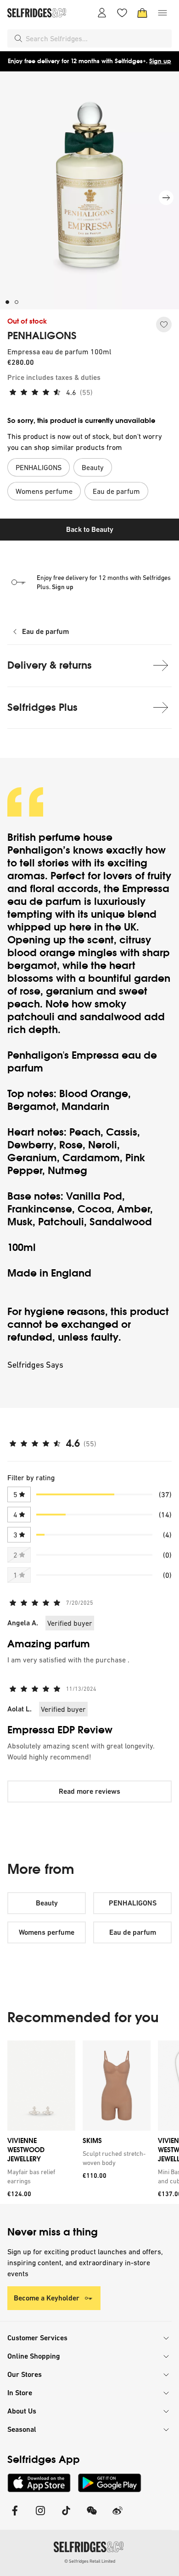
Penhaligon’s (40, 850)
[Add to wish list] (164, 325)
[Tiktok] (66, 2516)
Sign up (160, 61)
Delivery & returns (50, 665)
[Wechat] (92, 2516)
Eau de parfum (45, 631)
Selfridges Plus (42, 707)
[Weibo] (117, 2516)
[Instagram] (40, 2516)
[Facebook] (15, 2516)
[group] (89, 2122)
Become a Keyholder (47, 2298)
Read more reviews (89, 1791)
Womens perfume (47, 1932)
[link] (39, 2176)
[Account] (102, 13)
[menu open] (162, 13)
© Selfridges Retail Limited (90, 2561)
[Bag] (142, 13)
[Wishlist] (122, 13)
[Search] (18, 38)
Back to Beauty (90, 529)
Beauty (47, 1903)
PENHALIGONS (42, 336)
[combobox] (97, 38)
